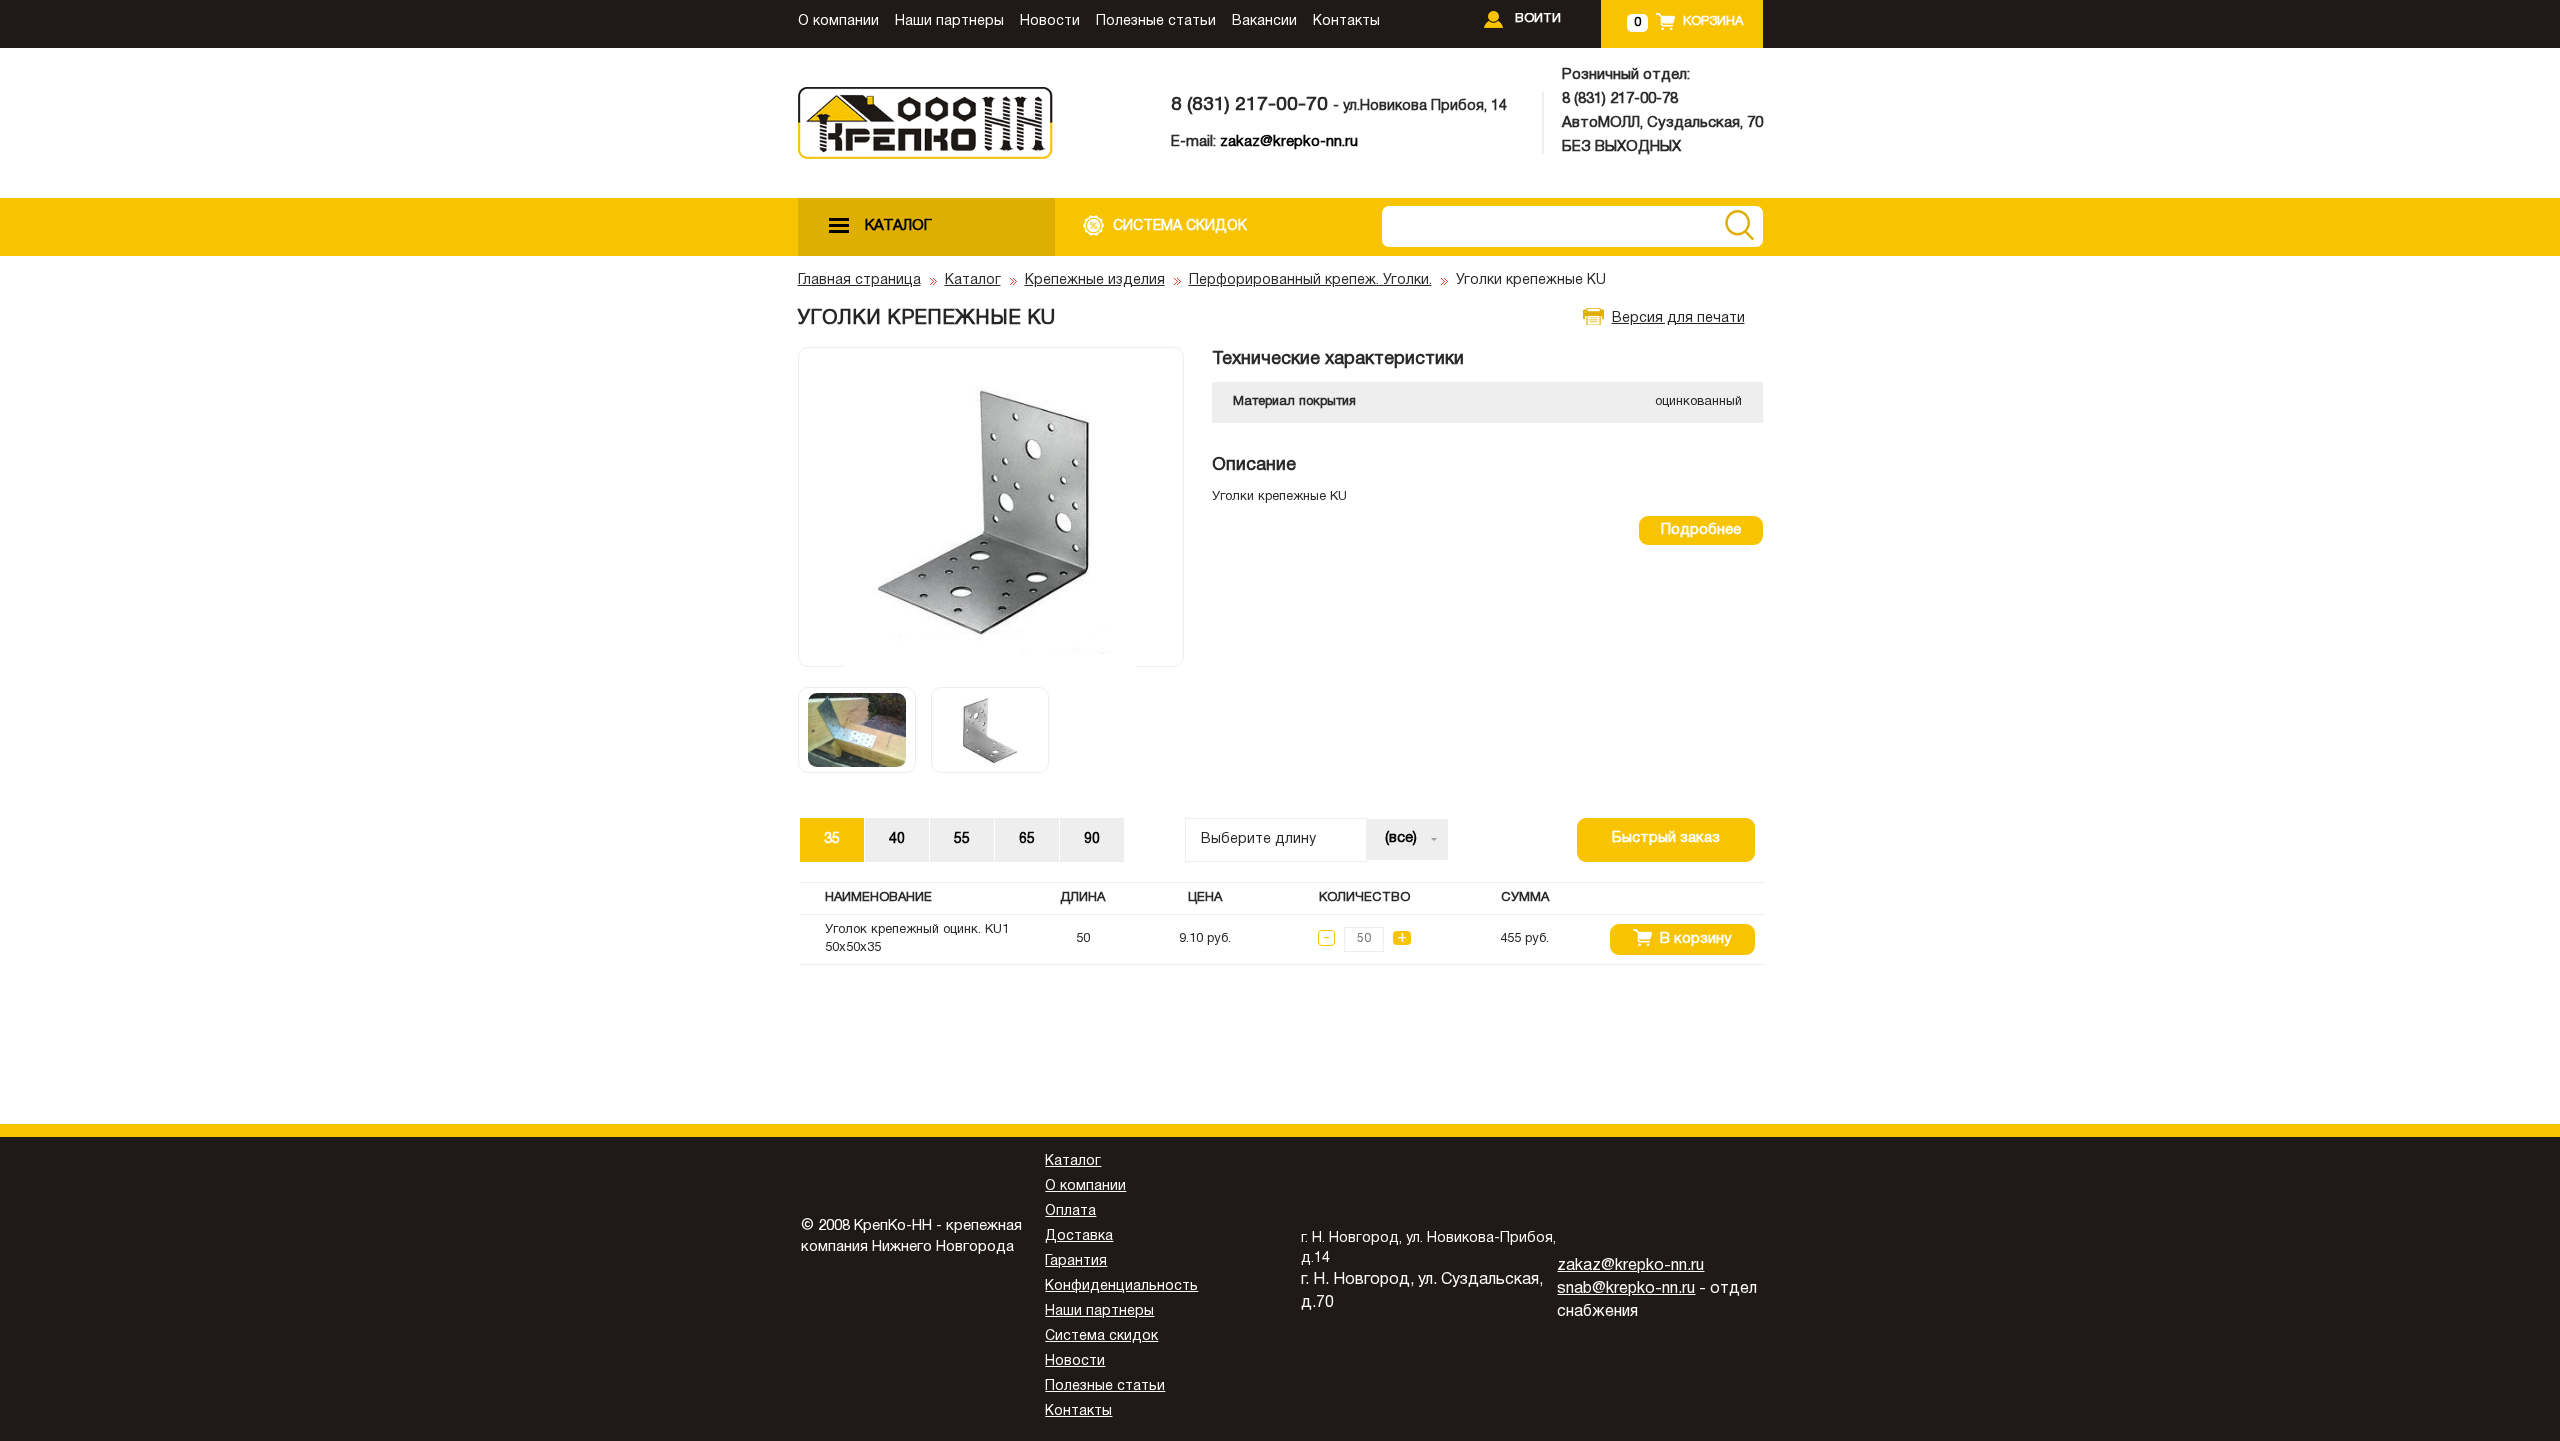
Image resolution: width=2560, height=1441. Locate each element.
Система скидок (1101, 1336)
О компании (838, 21)
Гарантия (1076, 1261)
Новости (1050, 21)
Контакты (1346, 21)
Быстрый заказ (1666, 838)
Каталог (973, 280)
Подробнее (1701, 530)
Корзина (1713, 22)
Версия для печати (1678, 318)
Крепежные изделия (1095, 280)
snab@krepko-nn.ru (1626, 1289)
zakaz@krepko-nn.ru (1289, 142)
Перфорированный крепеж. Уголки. (1310, 280)
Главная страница (859, 280)
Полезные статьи (1156, 21)
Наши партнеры (949, 21)
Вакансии (1264, 21)
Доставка (1079, 1236)
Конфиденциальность (1121, 1286)
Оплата (1070, 1211)
